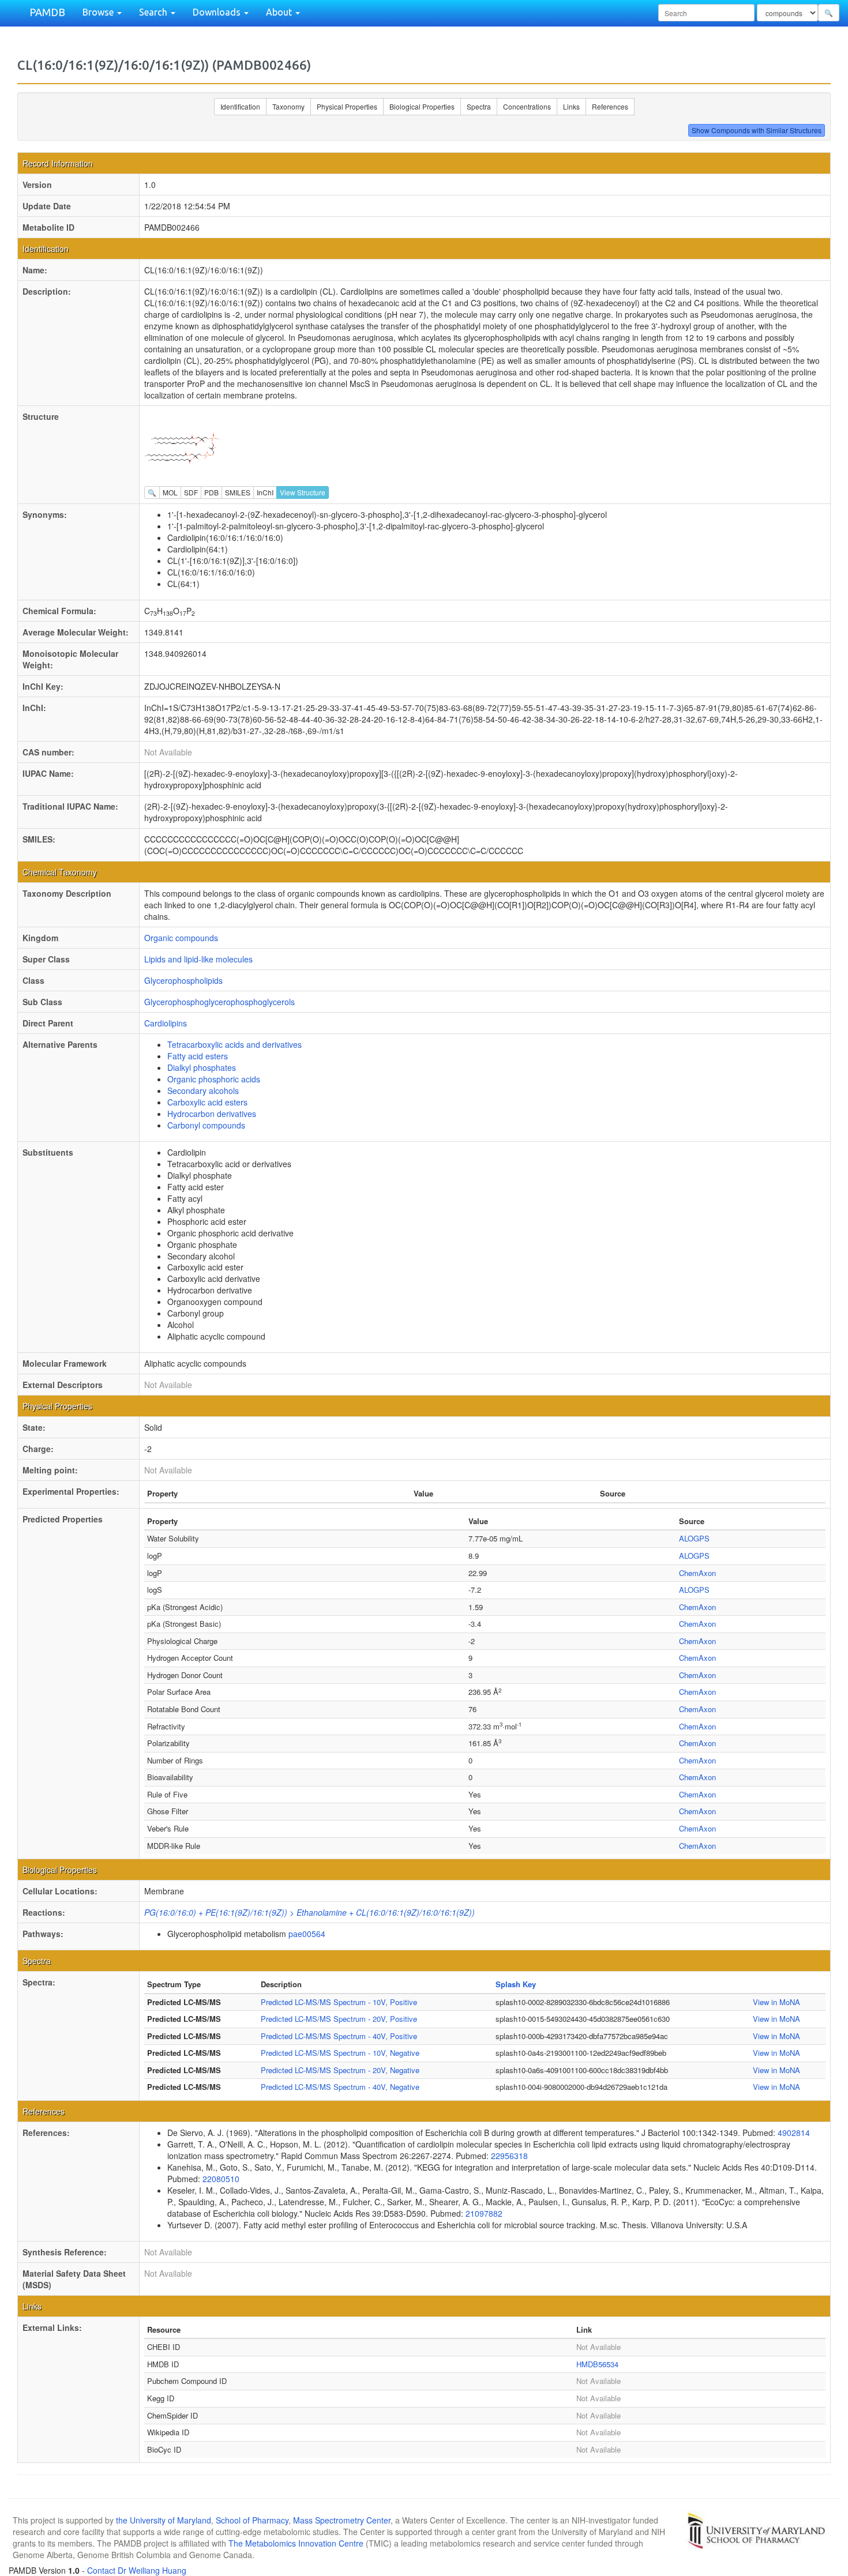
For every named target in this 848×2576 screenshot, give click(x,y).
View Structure (303, 492)
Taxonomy (288, 106)
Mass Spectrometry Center (342, 2520)
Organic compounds (181, 938)
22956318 (509, 2156)
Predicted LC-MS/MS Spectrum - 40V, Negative (340, 2087)
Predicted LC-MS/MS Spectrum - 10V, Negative (340, 2053)
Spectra (479, 106)
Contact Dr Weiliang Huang (137, 2570)
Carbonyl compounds (206, 1125)
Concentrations (527, 106)
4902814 (794, 2133)
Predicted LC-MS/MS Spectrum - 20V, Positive (339, 2019)
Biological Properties (422, 106)
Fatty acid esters (198, 1056)
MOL (170, 492)
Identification (240, 106)
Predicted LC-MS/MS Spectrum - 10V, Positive (339, 2002)
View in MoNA (776, 2002)
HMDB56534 (597, 2364)
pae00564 (307, 1934)
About (280, 12)
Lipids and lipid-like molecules (198, 959)
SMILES (238, 492)
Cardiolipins (166, 1023)
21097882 (484, 2213)
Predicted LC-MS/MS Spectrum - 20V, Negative (340, 2070)
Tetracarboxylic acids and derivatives (234, 1044)
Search (154, 12)
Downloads (218, 12)
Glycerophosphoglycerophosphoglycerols (219, 1002)
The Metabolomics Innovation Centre (296, 2543)
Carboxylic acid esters (207, 1102)
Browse (99, 12)
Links (571, 106)
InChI (265, 492)
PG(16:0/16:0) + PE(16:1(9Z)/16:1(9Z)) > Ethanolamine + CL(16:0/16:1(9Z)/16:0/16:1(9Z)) (309, 1912)
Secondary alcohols (203, 1090)
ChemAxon (697, 1573)
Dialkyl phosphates (202, 1067)
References (610, 106)
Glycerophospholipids (183, 980)
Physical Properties (347, 106)
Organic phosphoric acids (214, 1079)
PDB (211, 492)
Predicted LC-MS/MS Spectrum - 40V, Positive (339, 2036)
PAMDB (47, 12)
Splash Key (516, 1984)
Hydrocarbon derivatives (212, 1114)
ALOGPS (694, 1538)
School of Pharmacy (252, 2520)
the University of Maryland (164, 2520)
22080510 (221, 2179)
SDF (191, 492)
